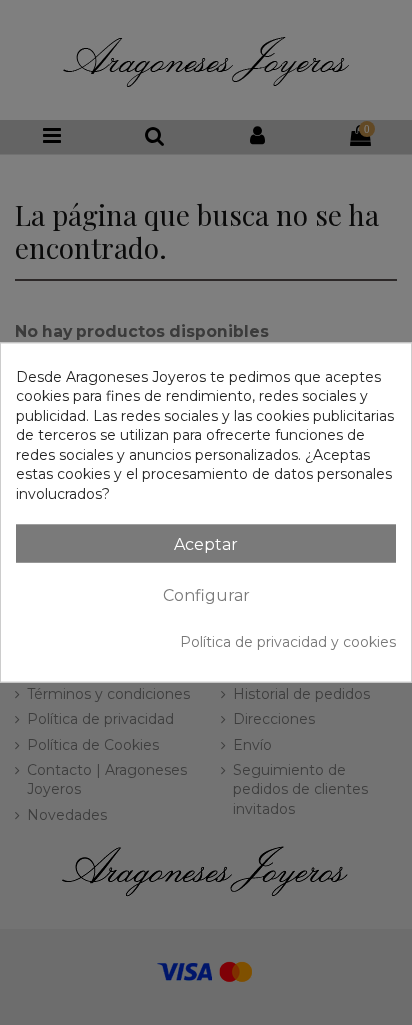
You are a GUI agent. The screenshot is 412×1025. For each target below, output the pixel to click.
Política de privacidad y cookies (288, 641)
